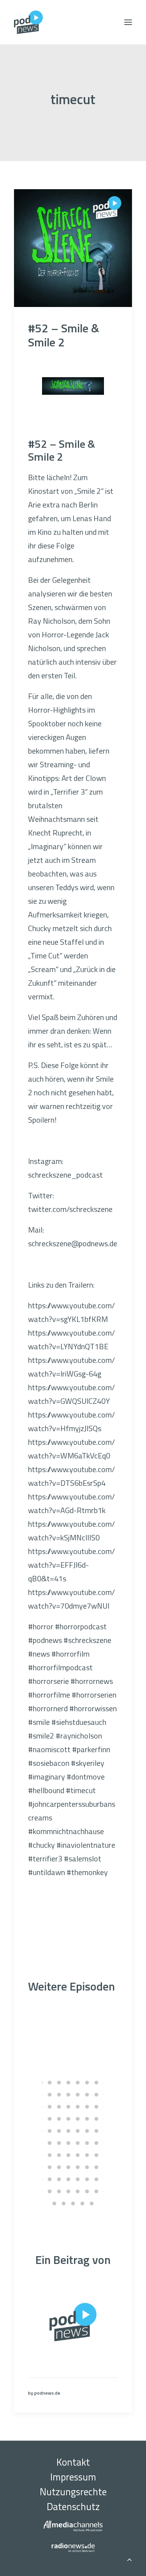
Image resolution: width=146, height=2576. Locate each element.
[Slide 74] (50, 2191)
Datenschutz (73, 2507)
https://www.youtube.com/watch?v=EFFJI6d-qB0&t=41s (71, 1565)
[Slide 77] (78, 2191)
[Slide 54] (87, 2155)
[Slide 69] (78, 2179)
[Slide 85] (92, 2203)
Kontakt (73, 2462)
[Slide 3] (59, 2083)
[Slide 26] (50, 2119)
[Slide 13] (78, 2095)
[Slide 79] (97, 2191)
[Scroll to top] (129, 2558)
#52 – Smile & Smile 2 (64, 335)
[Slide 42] (50, 2143)
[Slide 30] (87, 2119)
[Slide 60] (69, 2167)
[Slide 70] (87, 2179)
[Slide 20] (69, 2107)
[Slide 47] (97, 2143)
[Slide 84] (83, 2203)
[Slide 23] (97, 2107)
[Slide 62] (87, 2167)
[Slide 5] (78, 2083)
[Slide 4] (69, 2083)
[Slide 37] (78, 2131)
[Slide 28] (69, 2119)
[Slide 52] (69, 2155)
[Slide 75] (59, 2191)
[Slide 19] (59, 2107)
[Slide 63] (97, 2167)
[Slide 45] (78, 2143)
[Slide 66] (50, 2179)
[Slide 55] (97, 2155)
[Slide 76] (69, 2191)
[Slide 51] (59, 2155)
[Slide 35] (59, 2131)
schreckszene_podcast (65, 1175)
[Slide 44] (69, 2143)
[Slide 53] (78, 2155)
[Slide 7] (97, 2083)
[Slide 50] (50, 2155)
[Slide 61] (78, 2167)
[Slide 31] (97, 2119)
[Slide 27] (59, 2119)
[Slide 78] (87, 2191)
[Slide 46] (87, 2143)
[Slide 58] (50, 2167)
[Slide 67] (59, 2179)
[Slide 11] (59, 2095)
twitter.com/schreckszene (70, 1209)
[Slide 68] (69, 2179)
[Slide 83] (73, 2203)
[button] (128, 22)
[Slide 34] (50, 2131)
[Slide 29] (78, 2119)
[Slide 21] (78, 2107)
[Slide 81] (55, 2203)
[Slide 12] (69, 2095)
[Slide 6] (87, 2083)
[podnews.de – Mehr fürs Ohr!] (28, 22)
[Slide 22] (87, 2107)
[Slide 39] (97, 2131)
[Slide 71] (97, 2179)
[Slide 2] (50, 2083)
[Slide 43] (59, 2143)
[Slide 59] (59, 2167)
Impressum (73, 2477)
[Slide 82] (64, 2203)
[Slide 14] (87, 2095)
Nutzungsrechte (73, 2492)
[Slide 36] (69, 2131)
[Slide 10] (50, 2095)
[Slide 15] (97, 2095)
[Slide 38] (87, 2131)
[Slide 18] (50, 2107)
